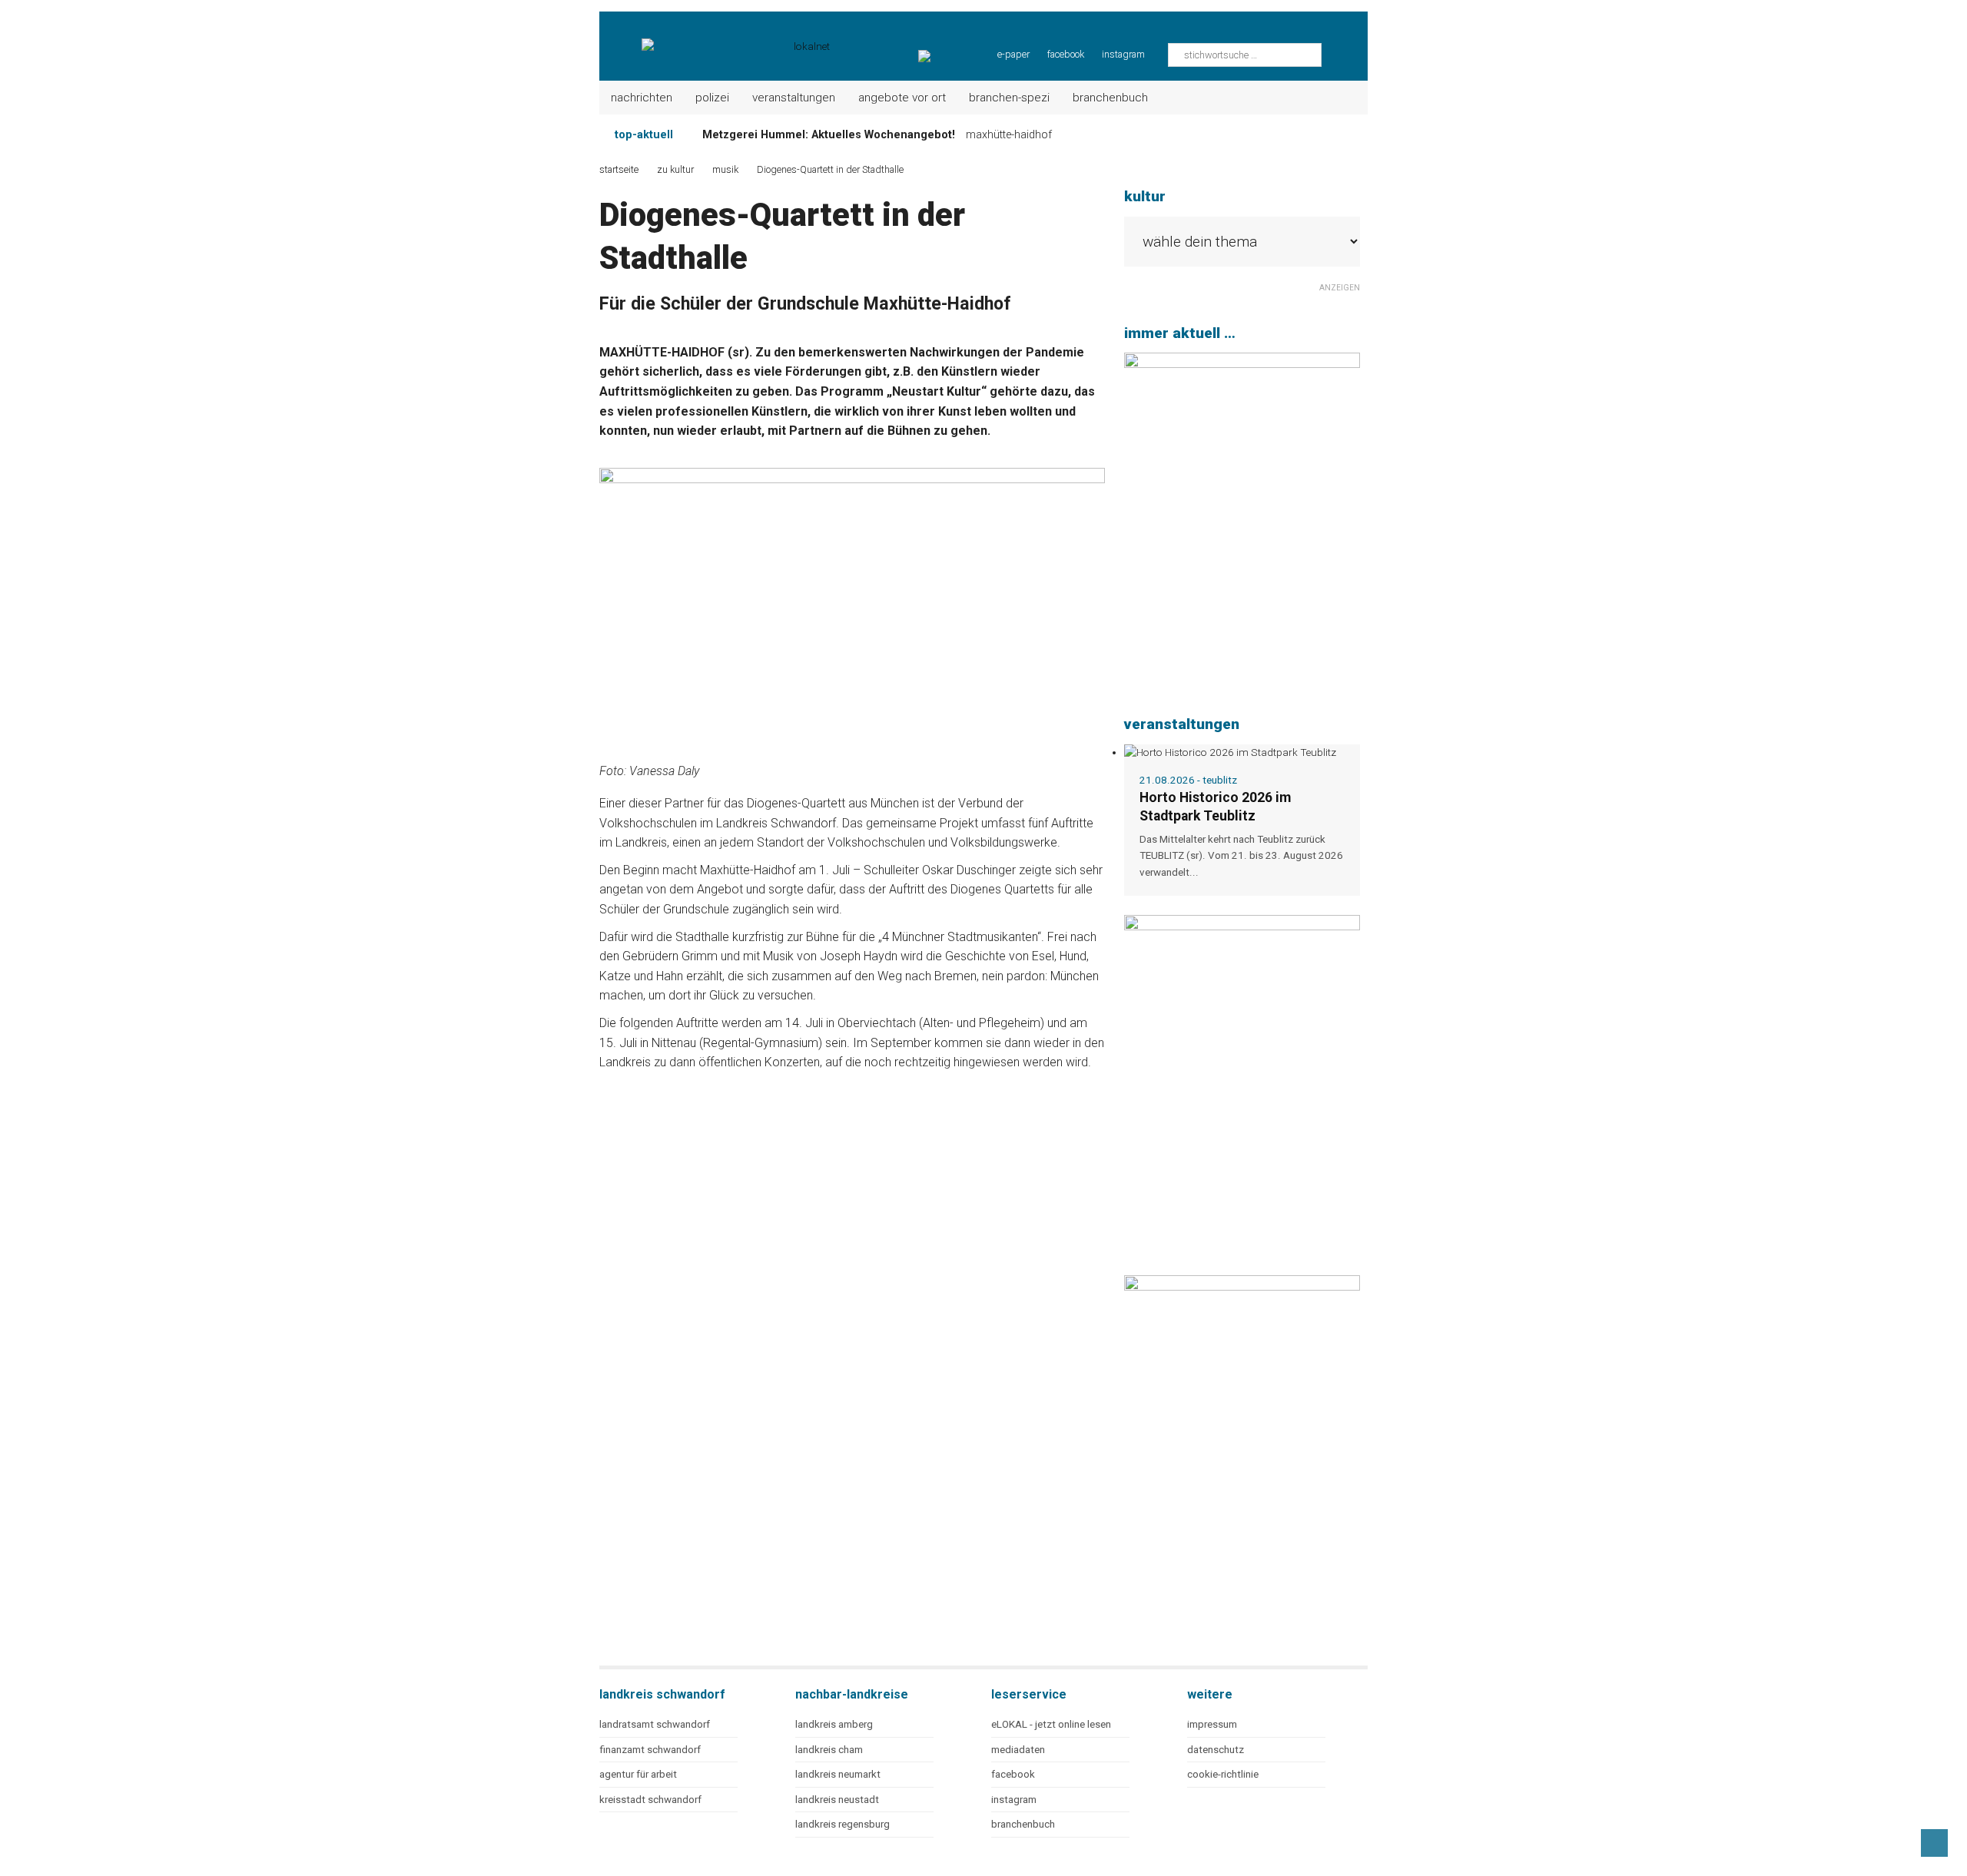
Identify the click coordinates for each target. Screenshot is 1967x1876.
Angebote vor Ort (902, 98)
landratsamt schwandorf (655, 1724)
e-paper (1013, 54)
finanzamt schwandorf (650, 1750)
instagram (1123, 54)
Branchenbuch (1110, 98)
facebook (1066, 54)
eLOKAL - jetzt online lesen (1051, 1724)
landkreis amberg (834, 1724)
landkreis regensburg (843, 1824)
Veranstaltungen (794, 98)
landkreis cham (829, 1750)
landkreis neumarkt (838, 1774)
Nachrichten (642, 98)
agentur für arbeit (638, 1774)
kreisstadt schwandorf (650, 1800)
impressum (1212, 1724)
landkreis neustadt (837, 1800)
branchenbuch (1023, 1824)
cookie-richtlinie (1223, 1774)
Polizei (712, 98)
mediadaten (1018, 1750)
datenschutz (1216, 1750)
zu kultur (675, 169)
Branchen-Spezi (1009, 98)
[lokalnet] (716, 38)
